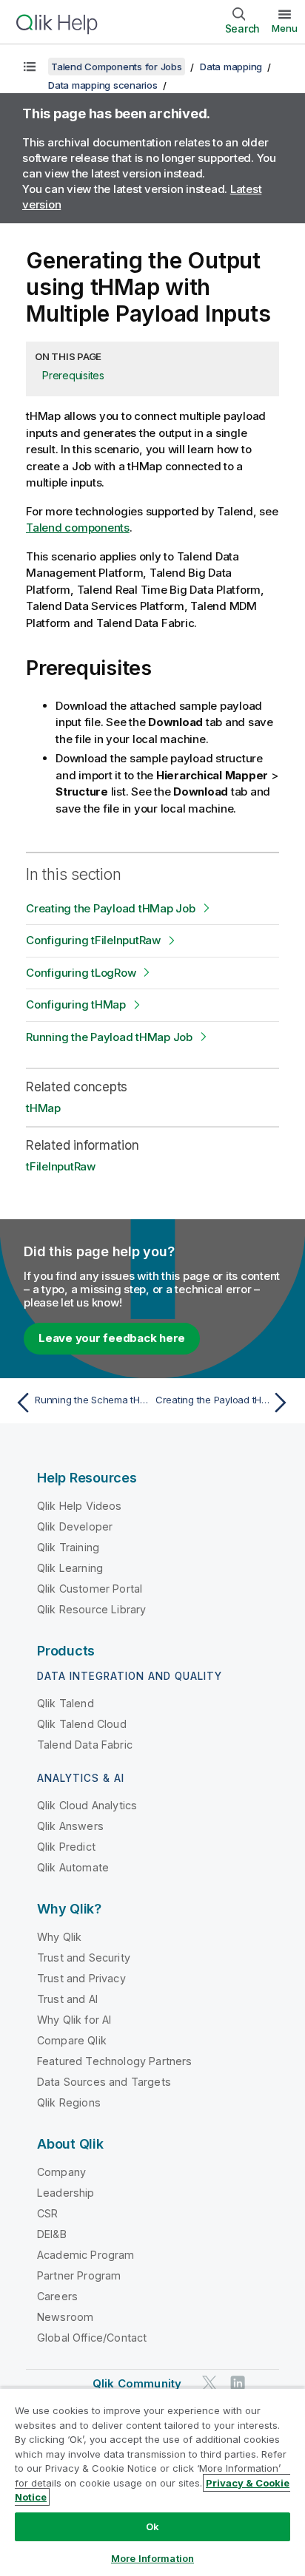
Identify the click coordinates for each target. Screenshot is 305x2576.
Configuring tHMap (76, 1004)
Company (61, 2172)
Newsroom (65, 2317)
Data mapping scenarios (103, 85)
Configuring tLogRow (81, 973)
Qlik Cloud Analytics (87, 1805)
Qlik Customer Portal (90, 1589)
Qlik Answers (70, 1826)
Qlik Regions (69, 2102)
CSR (47, 2213)
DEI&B (52, 2234)
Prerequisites (73, 375)
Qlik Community (137, 2383)
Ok (152, 2526)
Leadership (66, 2193)
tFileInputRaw (61, 1166)
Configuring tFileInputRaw (93, 940)
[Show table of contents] (30, 67)
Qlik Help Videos (80, 1506)
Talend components (78, 528)
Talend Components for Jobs (117, 67)
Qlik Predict (66, 1847)
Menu (285, 28)
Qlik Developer (75, 1526)
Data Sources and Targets (104, 2082)
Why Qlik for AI (74, 2020)
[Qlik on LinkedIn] (238, 2383)
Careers (57, 2296)
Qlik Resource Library (91, 1609)
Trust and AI (67, 1999)
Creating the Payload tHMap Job (111, 908)
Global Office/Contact (92, 2338)
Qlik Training (68, 1547)
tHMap (43, 1108)
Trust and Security (84, 1958)
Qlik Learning (70, 1568)
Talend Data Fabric (85, 1745)
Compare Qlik (72, 2040)
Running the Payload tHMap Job (109, 1037)
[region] (152, 2482)
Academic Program (86, 2255)
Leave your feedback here (112, 1338)
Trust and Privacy (81, 1978)
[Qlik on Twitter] (210, 2383)
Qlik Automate (73, 1867)
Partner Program (79, 2275)
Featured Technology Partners (114, 2061)
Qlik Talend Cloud (82, 1724)
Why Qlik (59, 1937)
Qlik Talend (66, 1703)
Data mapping (231, 67)
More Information (152, 2558)
